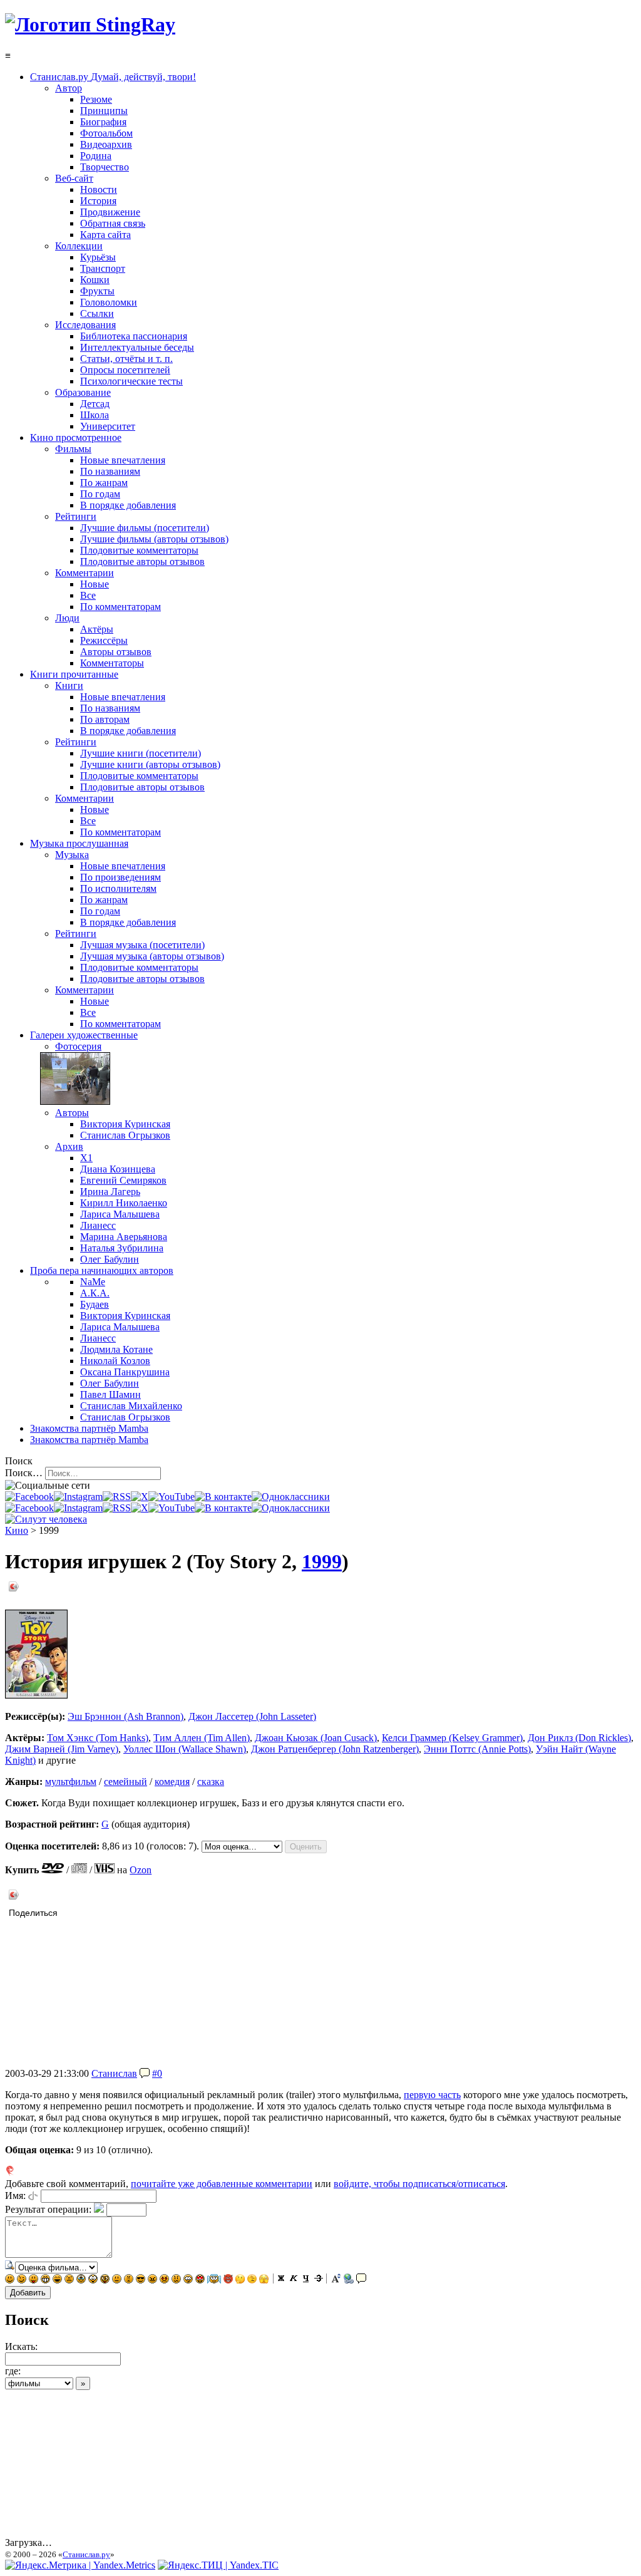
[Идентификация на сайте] (33, 2196)
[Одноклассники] (291, 1497)
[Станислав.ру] (90, 24)
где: (13, 2371)
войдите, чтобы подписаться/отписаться (419, 2184)
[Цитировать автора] (145, 2073)
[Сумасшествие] (105, 2280)
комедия (172, 1782)
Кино (17, 1530)
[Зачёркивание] (319, 2280)
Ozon (141, 1870)
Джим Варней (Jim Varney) (62, 1749)
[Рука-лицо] (252, 2280)
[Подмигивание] (22, 2280)
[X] (140, 1497)
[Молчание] (129, 2280)
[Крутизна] (141, 2280)
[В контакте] (223, 1497)
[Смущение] (176, 2280)
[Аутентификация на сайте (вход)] (46, 1519)
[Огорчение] (69, 2280)
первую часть (432, 2095)
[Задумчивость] (240, 2280)
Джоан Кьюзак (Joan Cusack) (316, 1738)
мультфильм (71, 1782)
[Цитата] (361, 2280)
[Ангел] (214, 2280)
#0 (157, 2073)
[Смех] (57, 2280)
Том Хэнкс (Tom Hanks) (98, 1738)
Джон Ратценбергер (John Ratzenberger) (335, 1749)
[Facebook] (29, 1497)
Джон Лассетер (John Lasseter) (252, 1716)
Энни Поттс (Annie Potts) (477, 1749)
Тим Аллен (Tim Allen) (202, 1738)
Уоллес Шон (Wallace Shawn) (185, 1749)
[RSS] (117, 1497)
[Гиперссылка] (349, 2280)
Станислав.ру (86, 2554)
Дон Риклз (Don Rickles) (579, 1738)
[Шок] (93, 2280)
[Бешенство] (164, 2280)
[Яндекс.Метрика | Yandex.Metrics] (80, 2565)
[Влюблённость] (200, 2280)
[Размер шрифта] (336, 2280)
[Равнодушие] (117, 2280)
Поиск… (24, 1473)
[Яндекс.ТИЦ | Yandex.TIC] (218, 2565)
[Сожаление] (188, 2280)
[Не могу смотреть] (264, 2280)
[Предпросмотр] (10, 2267)
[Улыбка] (10, 2280)
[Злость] (152, 2280)
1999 (322, 1561)
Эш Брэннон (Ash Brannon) (126, 1716)
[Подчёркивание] (306, 2280)
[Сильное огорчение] (81, 2280)
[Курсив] (294, 2280)
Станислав (114, 2073)
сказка (211, 1782)
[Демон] (228, 2280)
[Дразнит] (33, 2280)
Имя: (15, 2196)
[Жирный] (281, 2280)
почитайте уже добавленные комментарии (222, 2184)
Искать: (21, 2346)
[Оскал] (45, 2280)
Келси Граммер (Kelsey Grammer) (452, 1738)
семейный (126, 1782)
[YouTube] (172, 1497)
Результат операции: (48, 2209)
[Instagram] (78, 1497)
